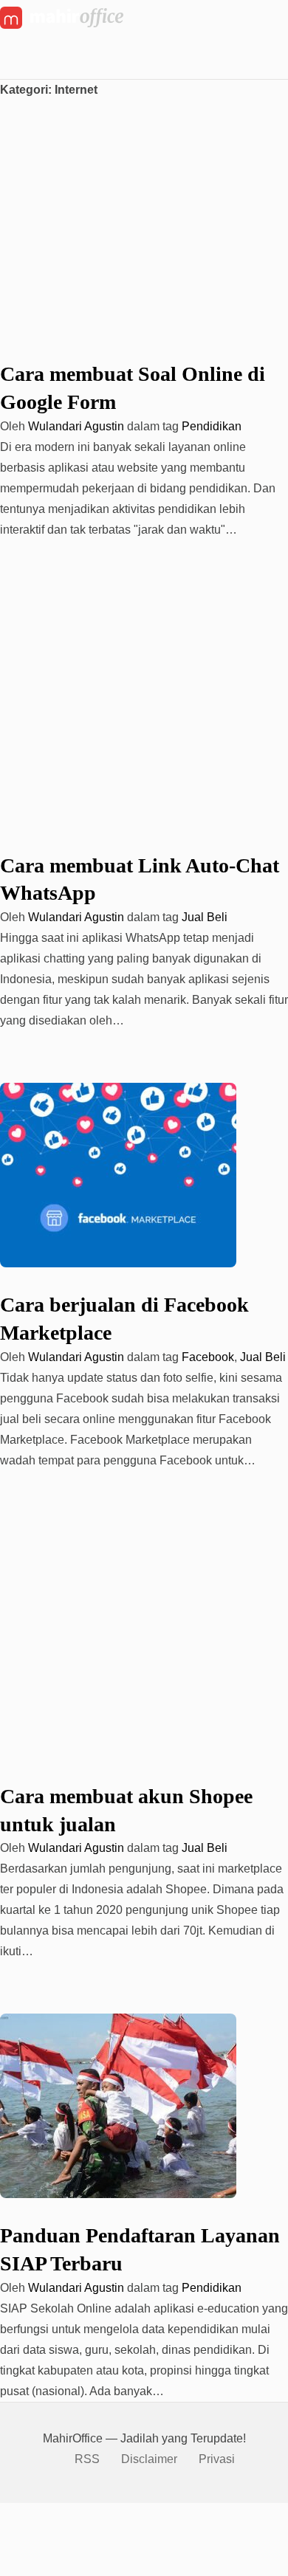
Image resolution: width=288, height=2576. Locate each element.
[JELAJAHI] (17, 62)
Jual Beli (205, 917)
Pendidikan (212, 426)
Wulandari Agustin (76, 426)
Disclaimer (149, 2459)
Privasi (217, 2459)
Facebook (208, 1357)
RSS (87, 2459)
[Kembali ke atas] (6, 2513)
